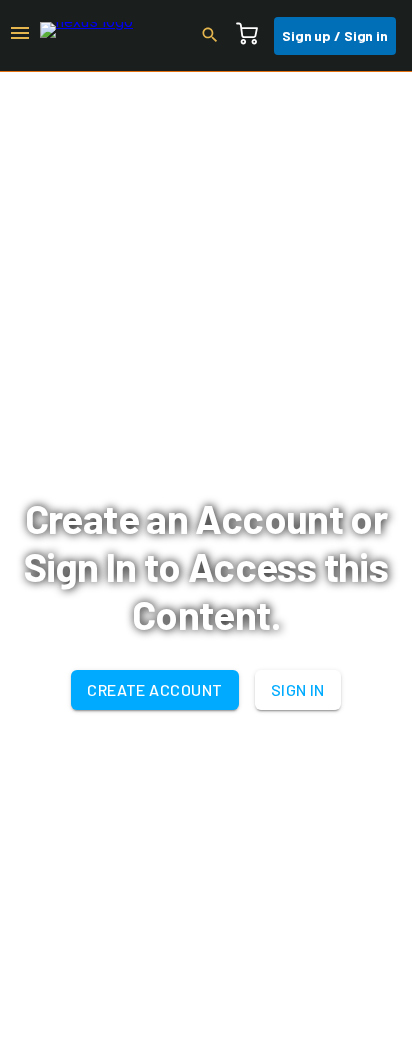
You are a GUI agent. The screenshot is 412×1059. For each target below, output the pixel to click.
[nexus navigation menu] (20, 36)
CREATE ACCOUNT (154, 689)
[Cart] (253, 36)
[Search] (216, 36)
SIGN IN (298, 689)
